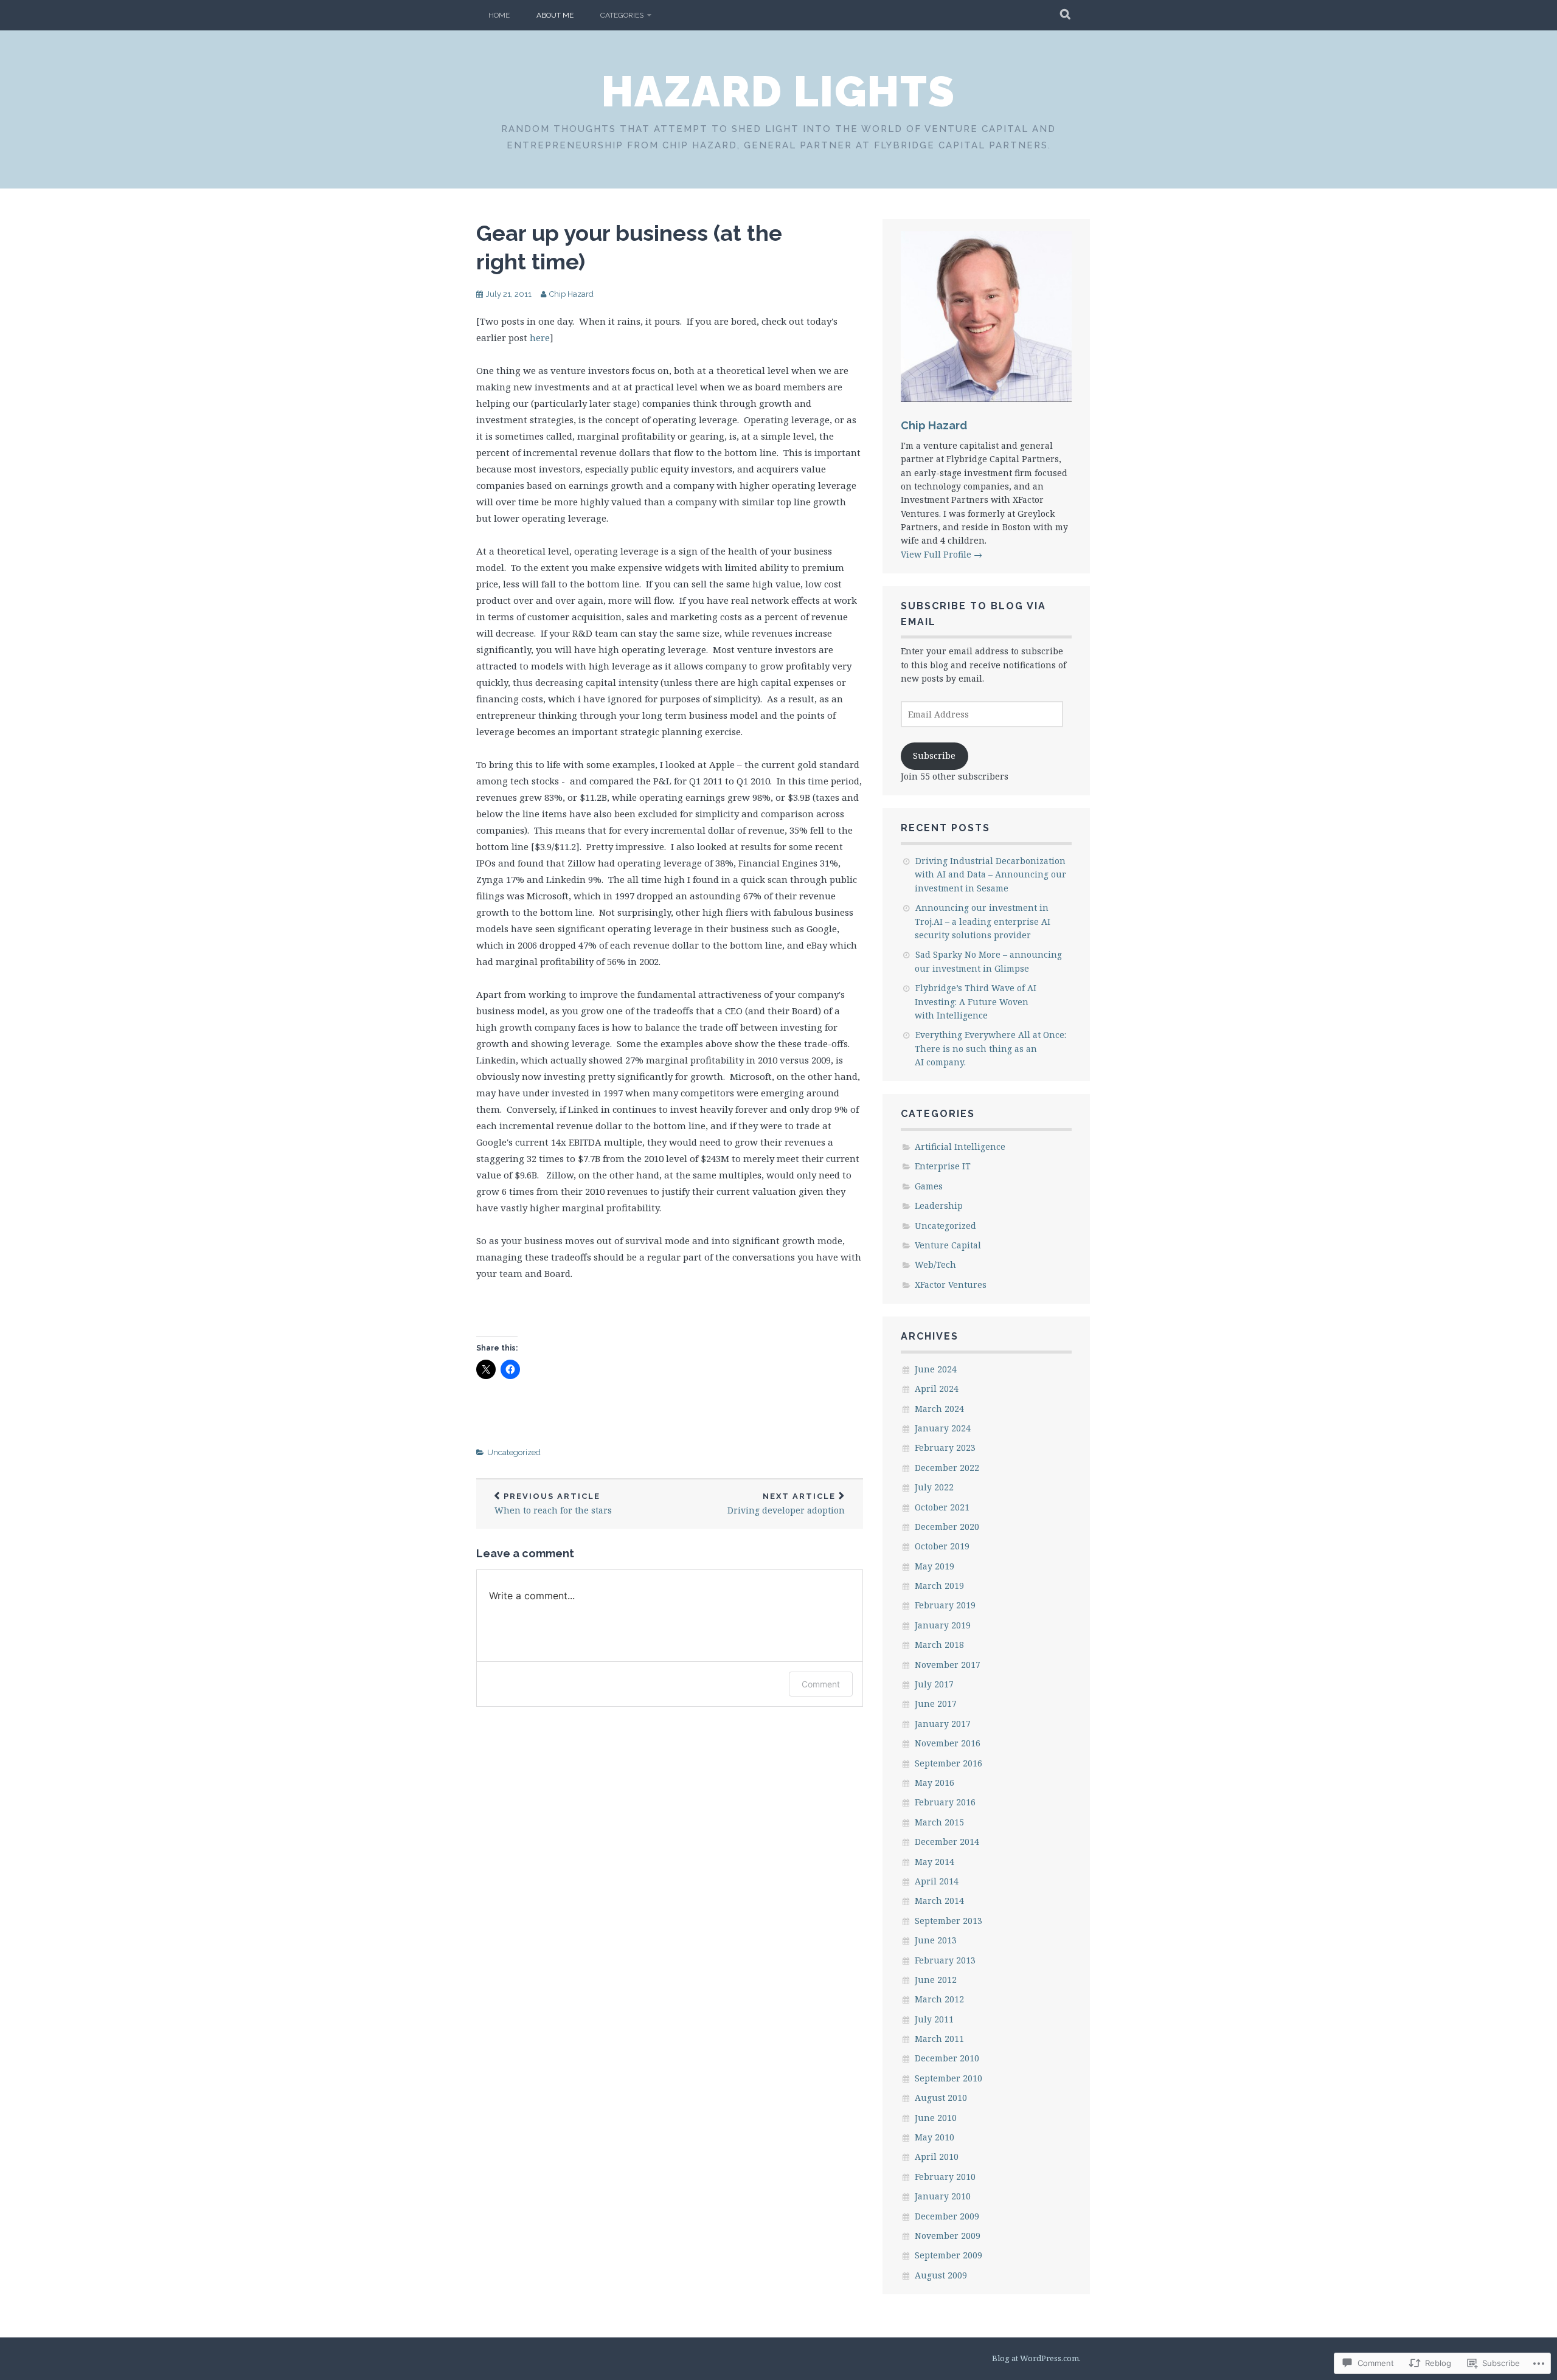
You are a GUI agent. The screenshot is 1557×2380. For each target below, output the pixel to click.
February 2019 (945, 1605)
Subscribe (934, 756)
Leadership (939, 1206)
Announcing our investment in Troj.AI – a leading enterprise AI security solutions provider (983, 921)
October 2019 (942, 1546)
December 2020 (947, 1527)
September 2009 (948, 2255)
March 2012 (939, 1999)
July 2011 (934, 2019)
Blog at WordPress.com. (1036, 2358)
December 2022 (947, 1468)
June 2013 (936, 1940)
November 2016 (948, 1743)
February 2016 (945, 1802)
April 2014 (937, 1881)
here (540, 337)
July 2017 (934, 1684)
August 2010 (941, 2098)
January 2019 (943, 1625)
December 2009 (947, 2216)
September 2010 (948, 2078)
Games (929, 1186)
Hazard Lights (778, 91)
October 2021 (942, 1507)
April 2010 (937, 2157)
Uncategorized (514, 1452)
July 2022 (934, 1487)
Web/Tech (935, 1264)
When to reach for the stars (553, 1504)
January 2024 (943, 1428)
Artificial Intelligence (960, 1147)
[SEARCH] (1066, 15)
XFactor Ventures (951, 1285)
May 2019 (935, 1566)
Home (499, 15)
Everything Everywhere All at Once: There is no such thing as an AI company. (990, 1048)
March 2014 (939, 1901)
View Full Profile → (941, 554)
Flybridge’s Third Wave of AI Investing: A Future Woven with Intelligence (976, 1001)
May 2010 (935, 2137)
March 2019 (939, 1586)
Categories (622, 15)
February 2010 (945, 2177)
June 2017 (936, 1704)
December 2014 (947, 1842)
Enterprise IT (943, 1166)
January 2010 (943, 2196)
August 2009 (941, 2275)
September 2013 (948, 1921)
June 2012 (936, 1980)
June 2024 (936, 1369)
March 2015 (939, 1822)
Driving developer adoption (786, 1504)
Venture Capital (948, 1245)
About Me (555, 15)
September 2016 (948, 1763)
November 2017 (948, 1665)
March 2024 (939, 1409)
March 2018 (939, 1645)
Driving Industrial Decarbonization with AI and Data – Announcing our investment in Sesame (990, 874)
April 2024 (937, 1389)
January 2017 (943, 1724)
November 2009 (948, 2236)
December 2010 (947, 2058)
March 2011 (939, 2039)
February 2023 (945, 1448)
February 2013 (945, 1960)
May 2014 (935, 1862)
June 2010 (936, 2118)
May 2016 (935, 1783)
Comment (821, 1684)
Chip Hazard (571, 294)
